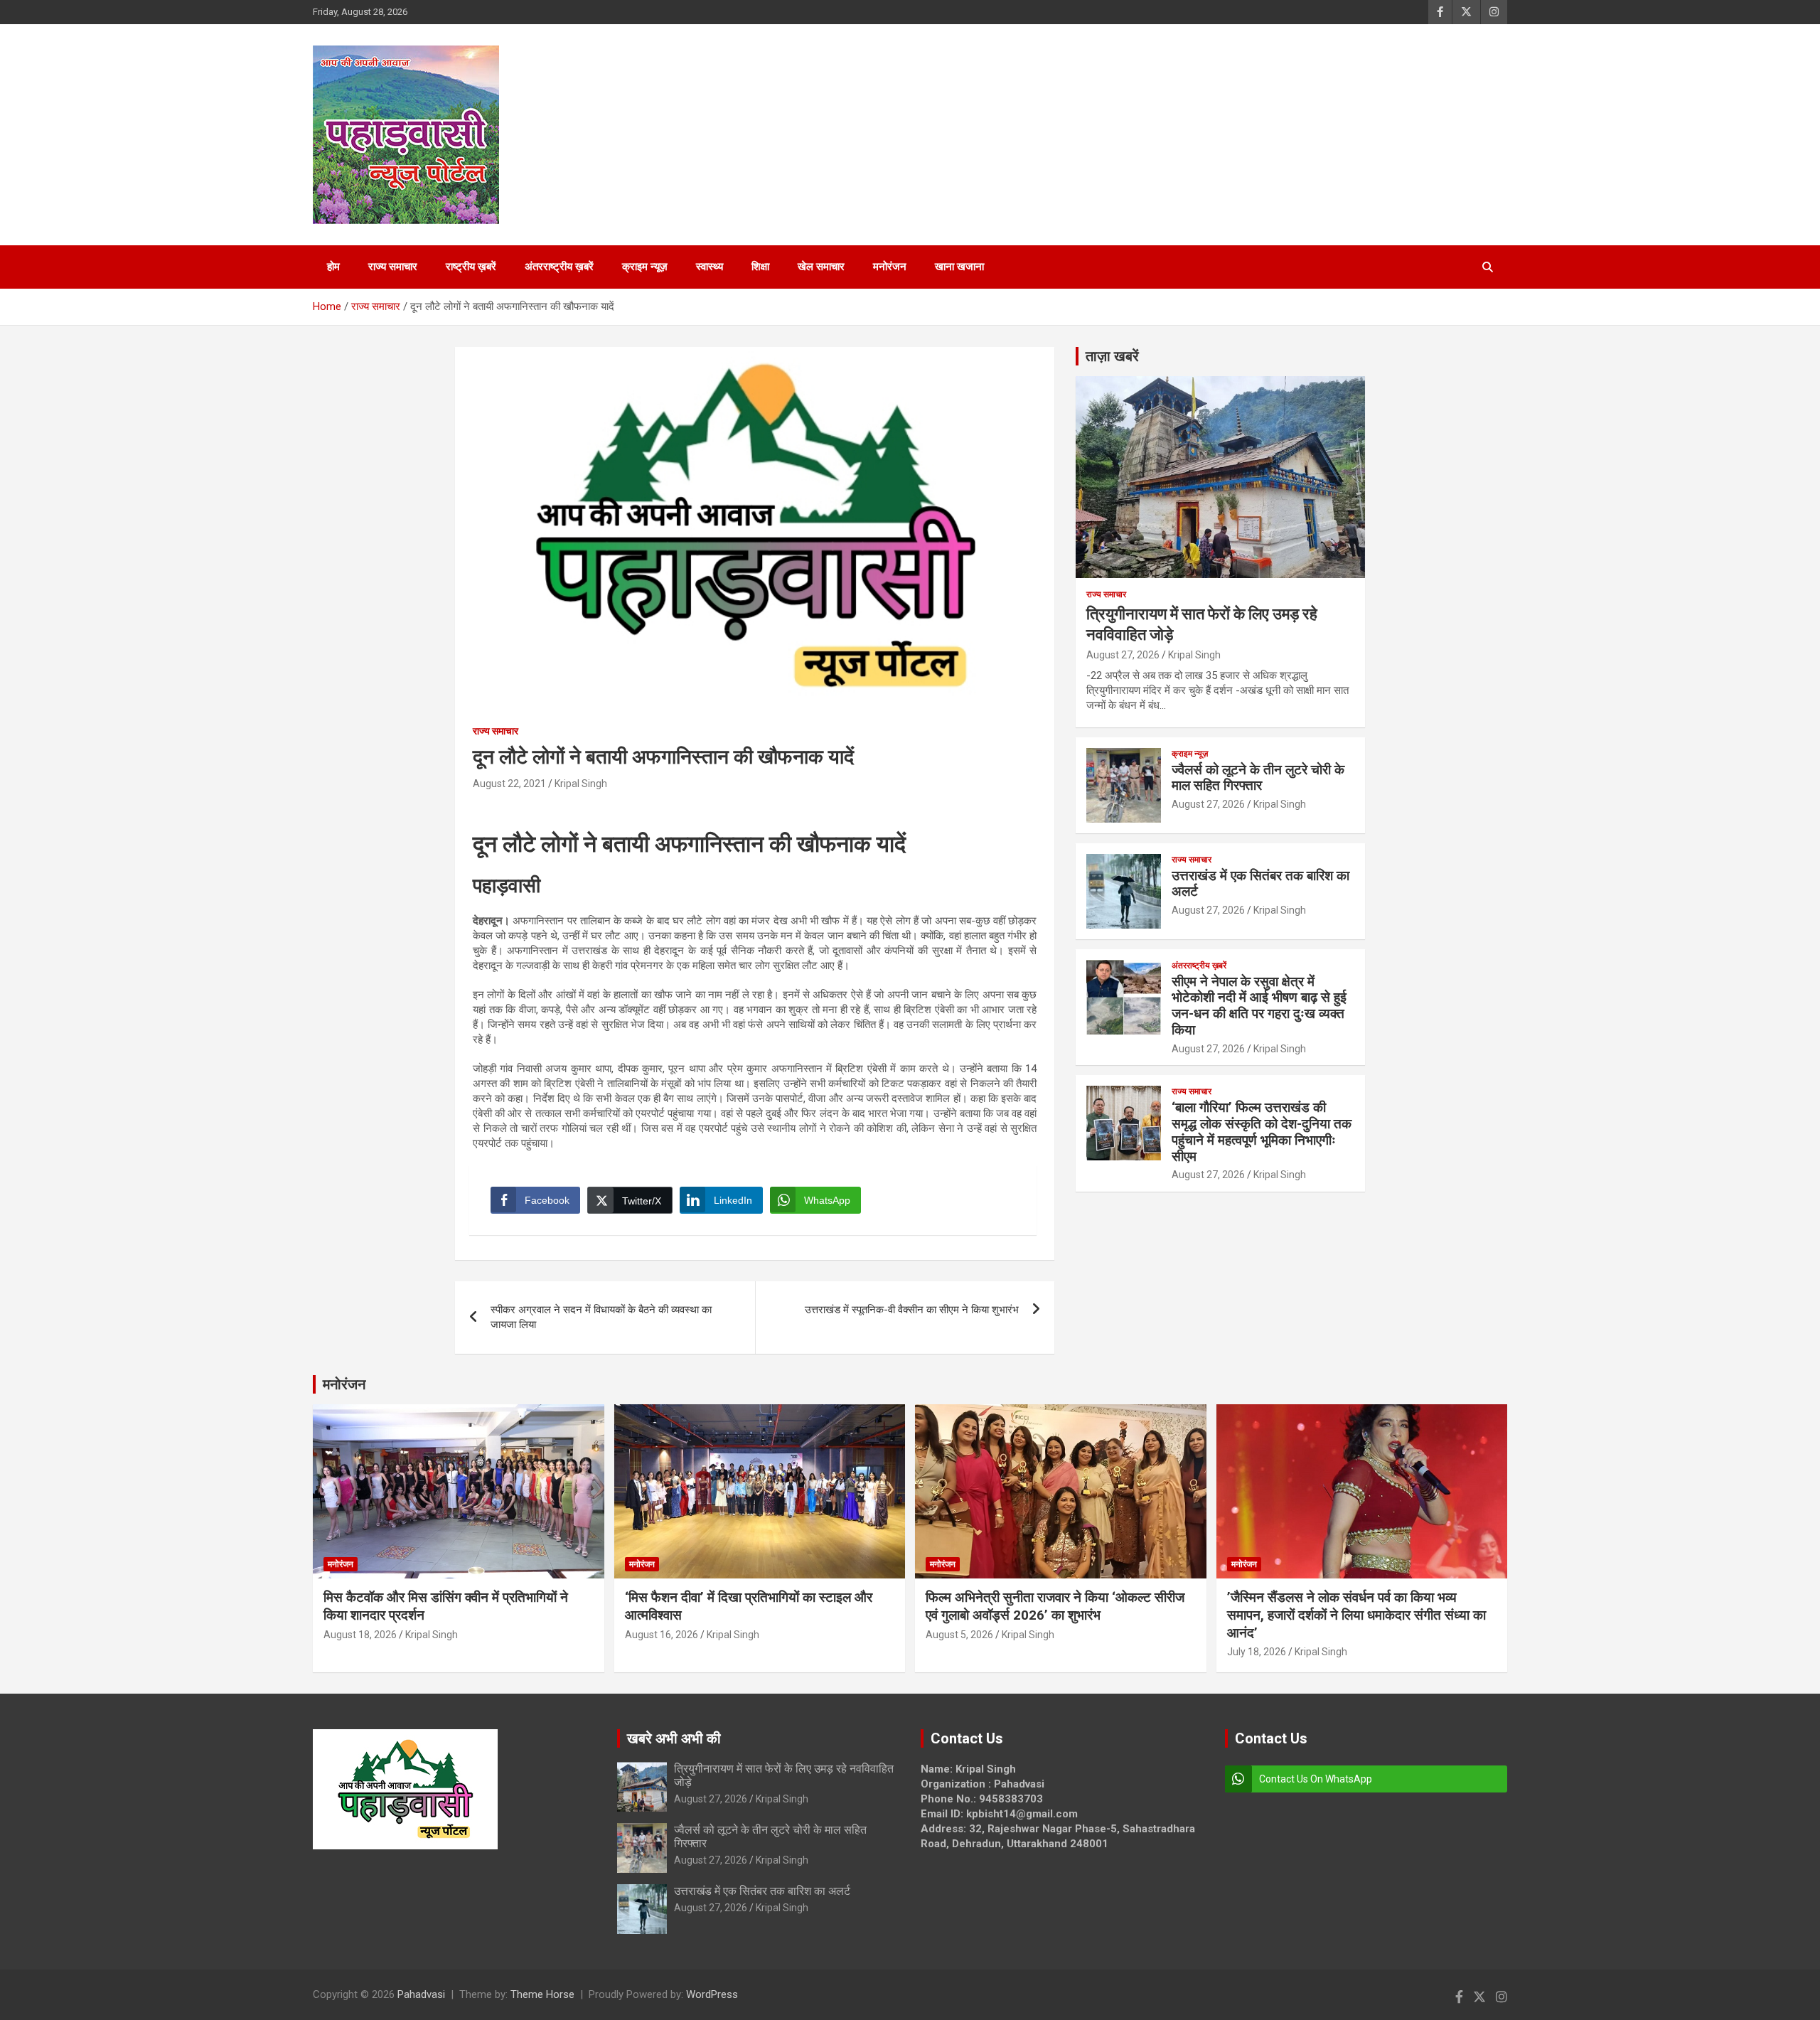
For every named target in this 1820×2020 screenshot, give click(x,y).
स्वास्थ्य (710, 267)
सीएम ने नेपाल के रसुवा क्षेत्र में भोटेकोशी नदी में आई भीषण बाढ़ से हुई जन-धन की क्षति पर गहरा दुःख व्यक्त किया (1259, 1006)
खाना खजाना (959, 267)
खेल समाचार (821, 267)
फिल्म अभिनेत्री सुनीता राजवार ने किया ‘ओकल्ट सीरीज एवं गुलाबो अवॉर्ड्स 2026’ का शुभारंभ (1055, 1606)
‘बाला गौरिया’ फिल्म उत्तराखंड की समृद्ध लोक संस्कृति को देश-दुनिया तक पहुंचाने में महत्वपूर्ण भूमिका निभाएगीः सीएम (1262, 1132)
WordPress (712, 1994)
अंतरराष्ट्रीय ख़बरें (559, 267)
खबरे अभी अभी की (674, 1738)
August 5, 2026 (959, 1635)
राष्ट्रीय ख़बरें (471, 267)
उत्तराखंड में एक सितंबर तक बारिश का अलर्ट (1260, 884)
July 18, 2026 (1257, 1652)
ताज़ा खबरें (1112, 356)
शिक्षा (760, 267)
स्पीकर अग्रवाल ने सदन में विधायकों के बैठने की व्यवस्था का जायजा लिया (601, 1317)
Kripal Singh (581, 784)
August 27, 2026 (1123, 655)
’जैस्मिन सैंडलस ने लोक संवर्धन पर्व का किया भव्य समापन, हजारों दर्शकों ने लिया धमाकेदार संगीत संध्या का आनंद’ (1356, 1615)
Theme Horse (542, 1994)
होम (333, 267)
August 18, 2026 (360, 1635)
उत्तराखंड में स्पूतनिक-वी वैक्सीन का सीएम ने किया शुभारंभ (912, 1310)
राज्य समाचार (393, 267)
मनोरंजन (890, 267)
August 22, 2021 (509, 784)
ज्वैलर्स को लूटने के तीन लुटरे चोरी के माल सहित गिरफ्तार (1258, 778)
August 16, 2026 (662, 1635)
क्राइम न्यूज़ (645, 267)
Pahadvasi (421, 1994)
